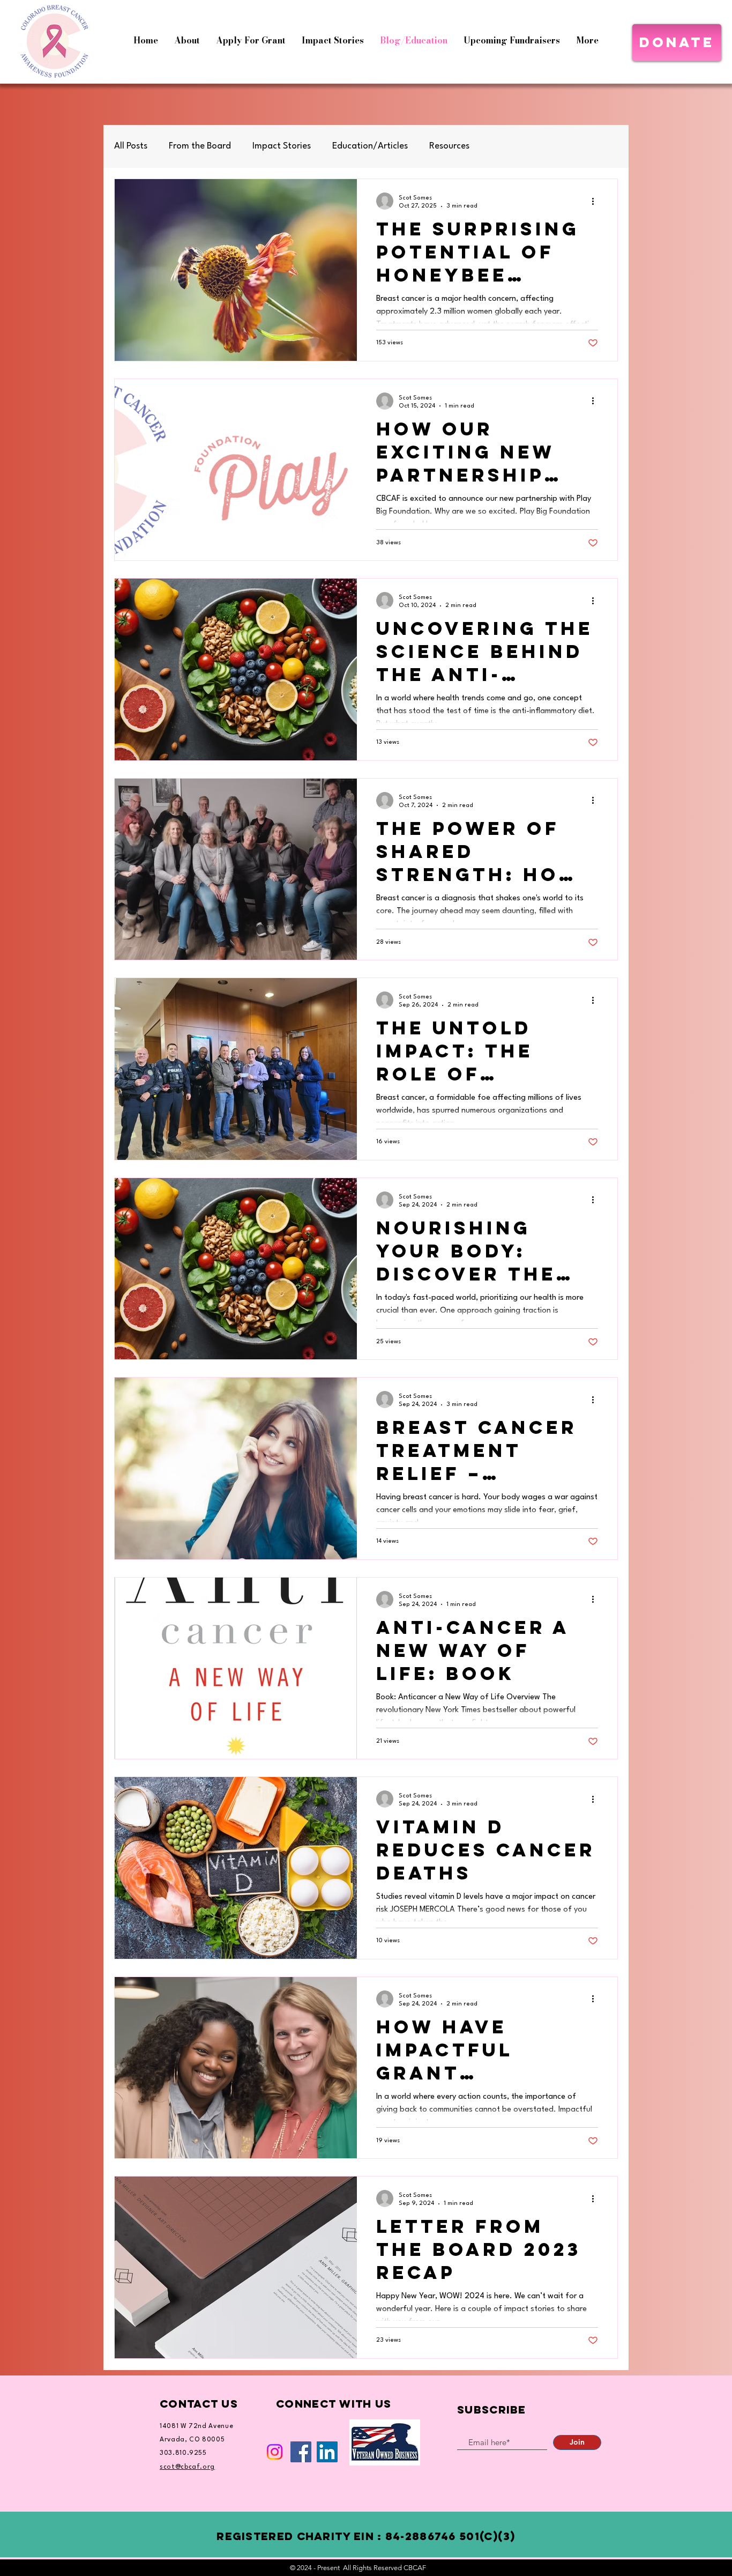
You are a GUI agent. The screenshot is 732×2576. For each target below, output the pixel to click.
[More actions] (596, 201)
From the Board (200, 146)
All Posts (131, 146)
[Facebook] (301, 2452)
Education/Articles (370, 146)
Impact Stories (282, 146)
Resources (449, 146)
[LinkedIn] (327, 2452)
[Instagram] (275, 2452)
